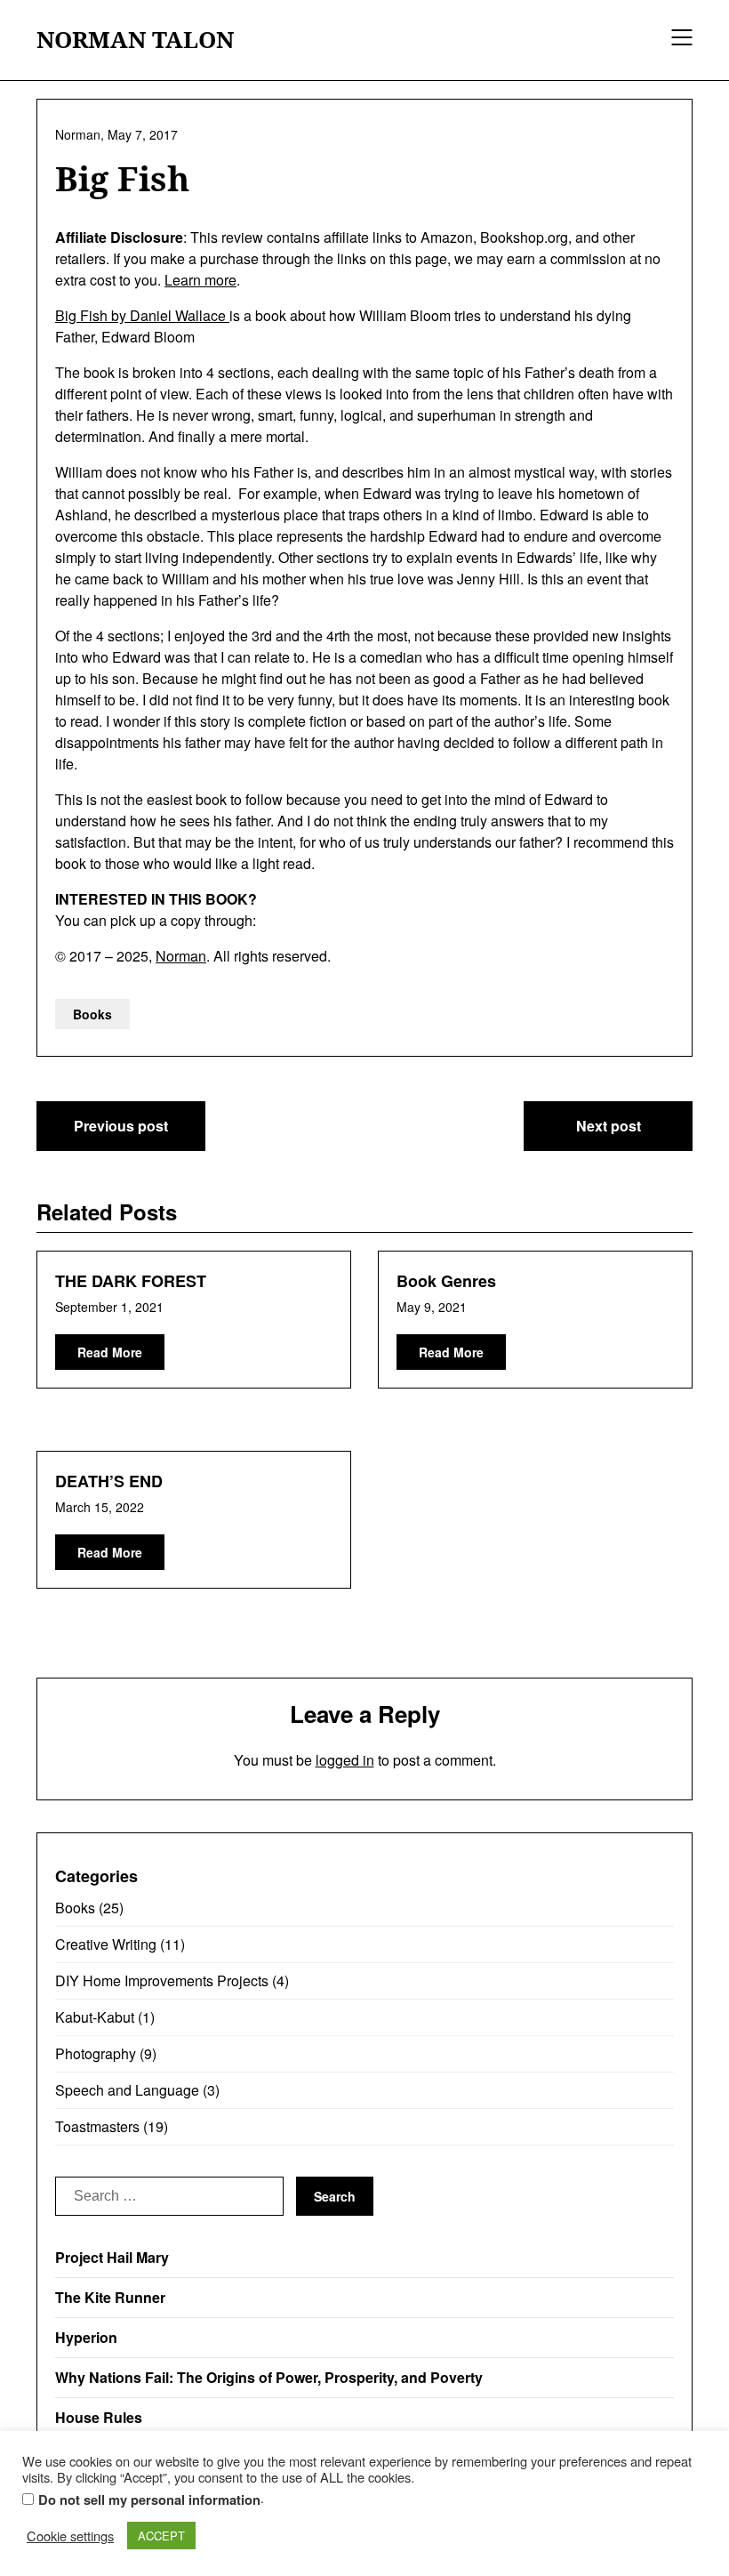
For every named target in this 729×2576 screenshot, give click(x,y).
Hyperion (86, 2337)
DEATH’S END (109, 1481)
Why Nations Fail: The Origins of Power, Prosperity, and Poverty (269, 2377)
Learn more (200, 280)
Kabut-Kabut (95, 2017)
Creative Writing (106, 1944)
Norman (181, 956)
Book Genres (446, 1281)
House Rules (99, 2417)
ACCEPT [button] (161, 2536)
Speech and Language (127, 2090)
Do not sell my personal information (149, 2500)
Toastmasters (97, 2126)
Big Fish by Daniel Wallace (142, 315)
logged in (345, 1760)
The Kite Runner (110, 2297)
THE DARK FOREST (131, 1281)
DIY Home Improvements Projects (162, 1980)
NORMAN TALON (135, 40)
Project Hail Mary (112, 2257)
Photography (96, 2053)
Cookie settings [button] (70, 2536)
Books (92, 1014)
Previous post (121, 1126)
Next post (609, 1126)
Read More (110, 1352)
